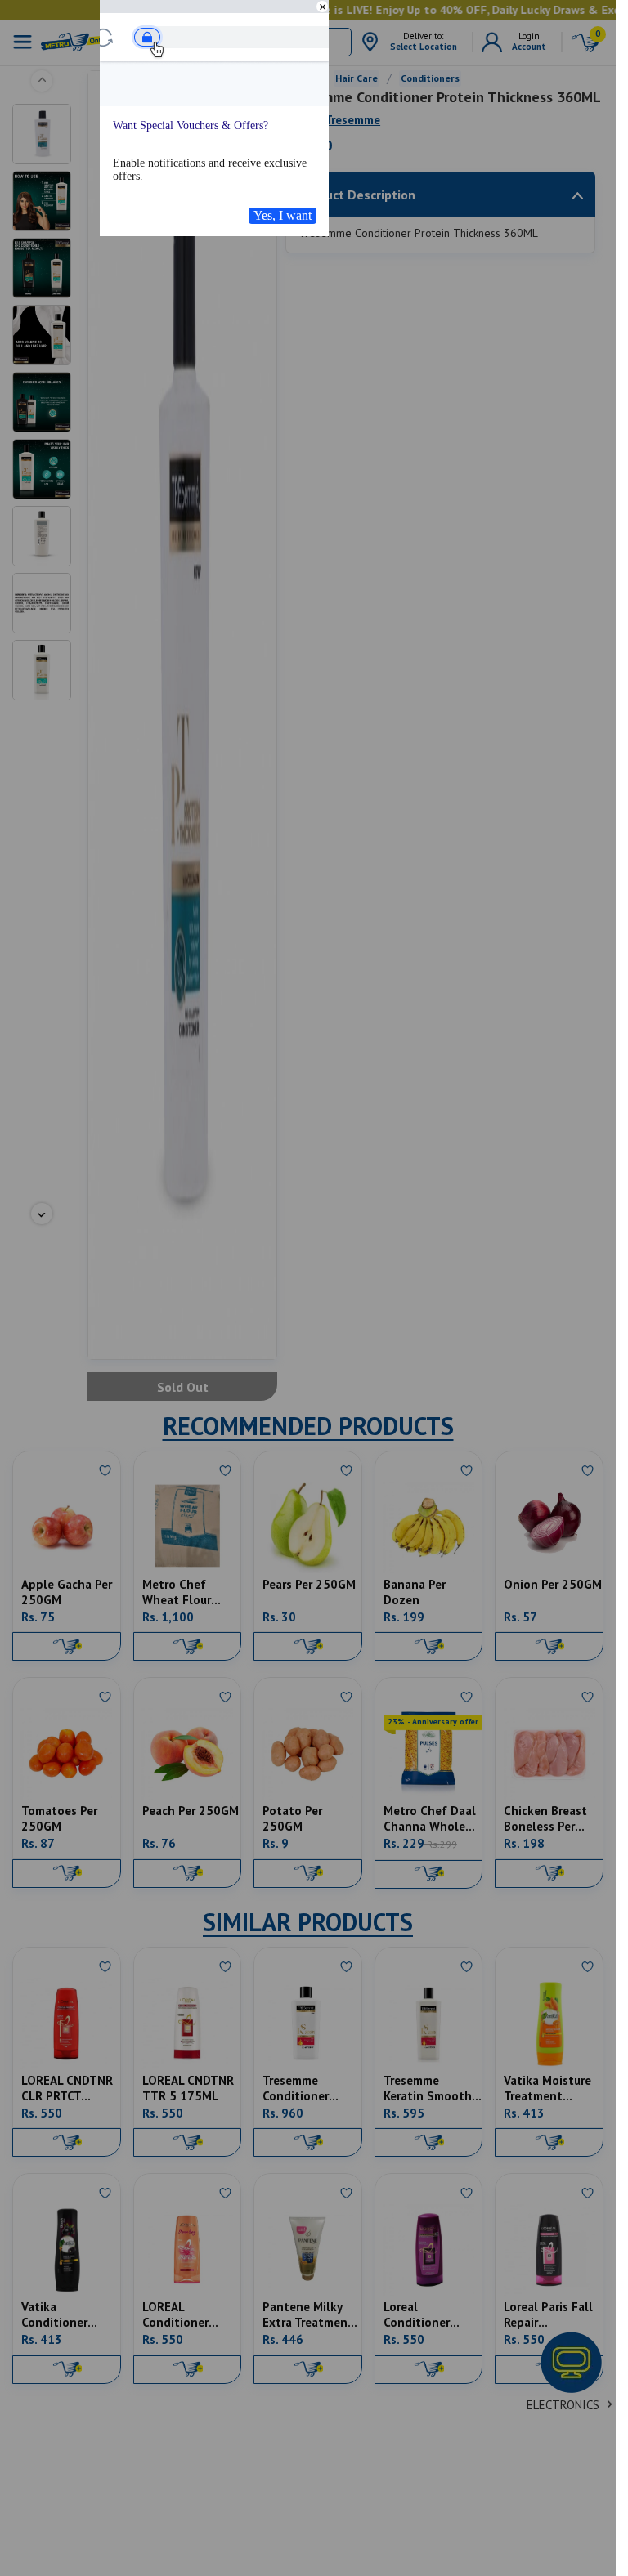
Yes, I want (283, 215)
